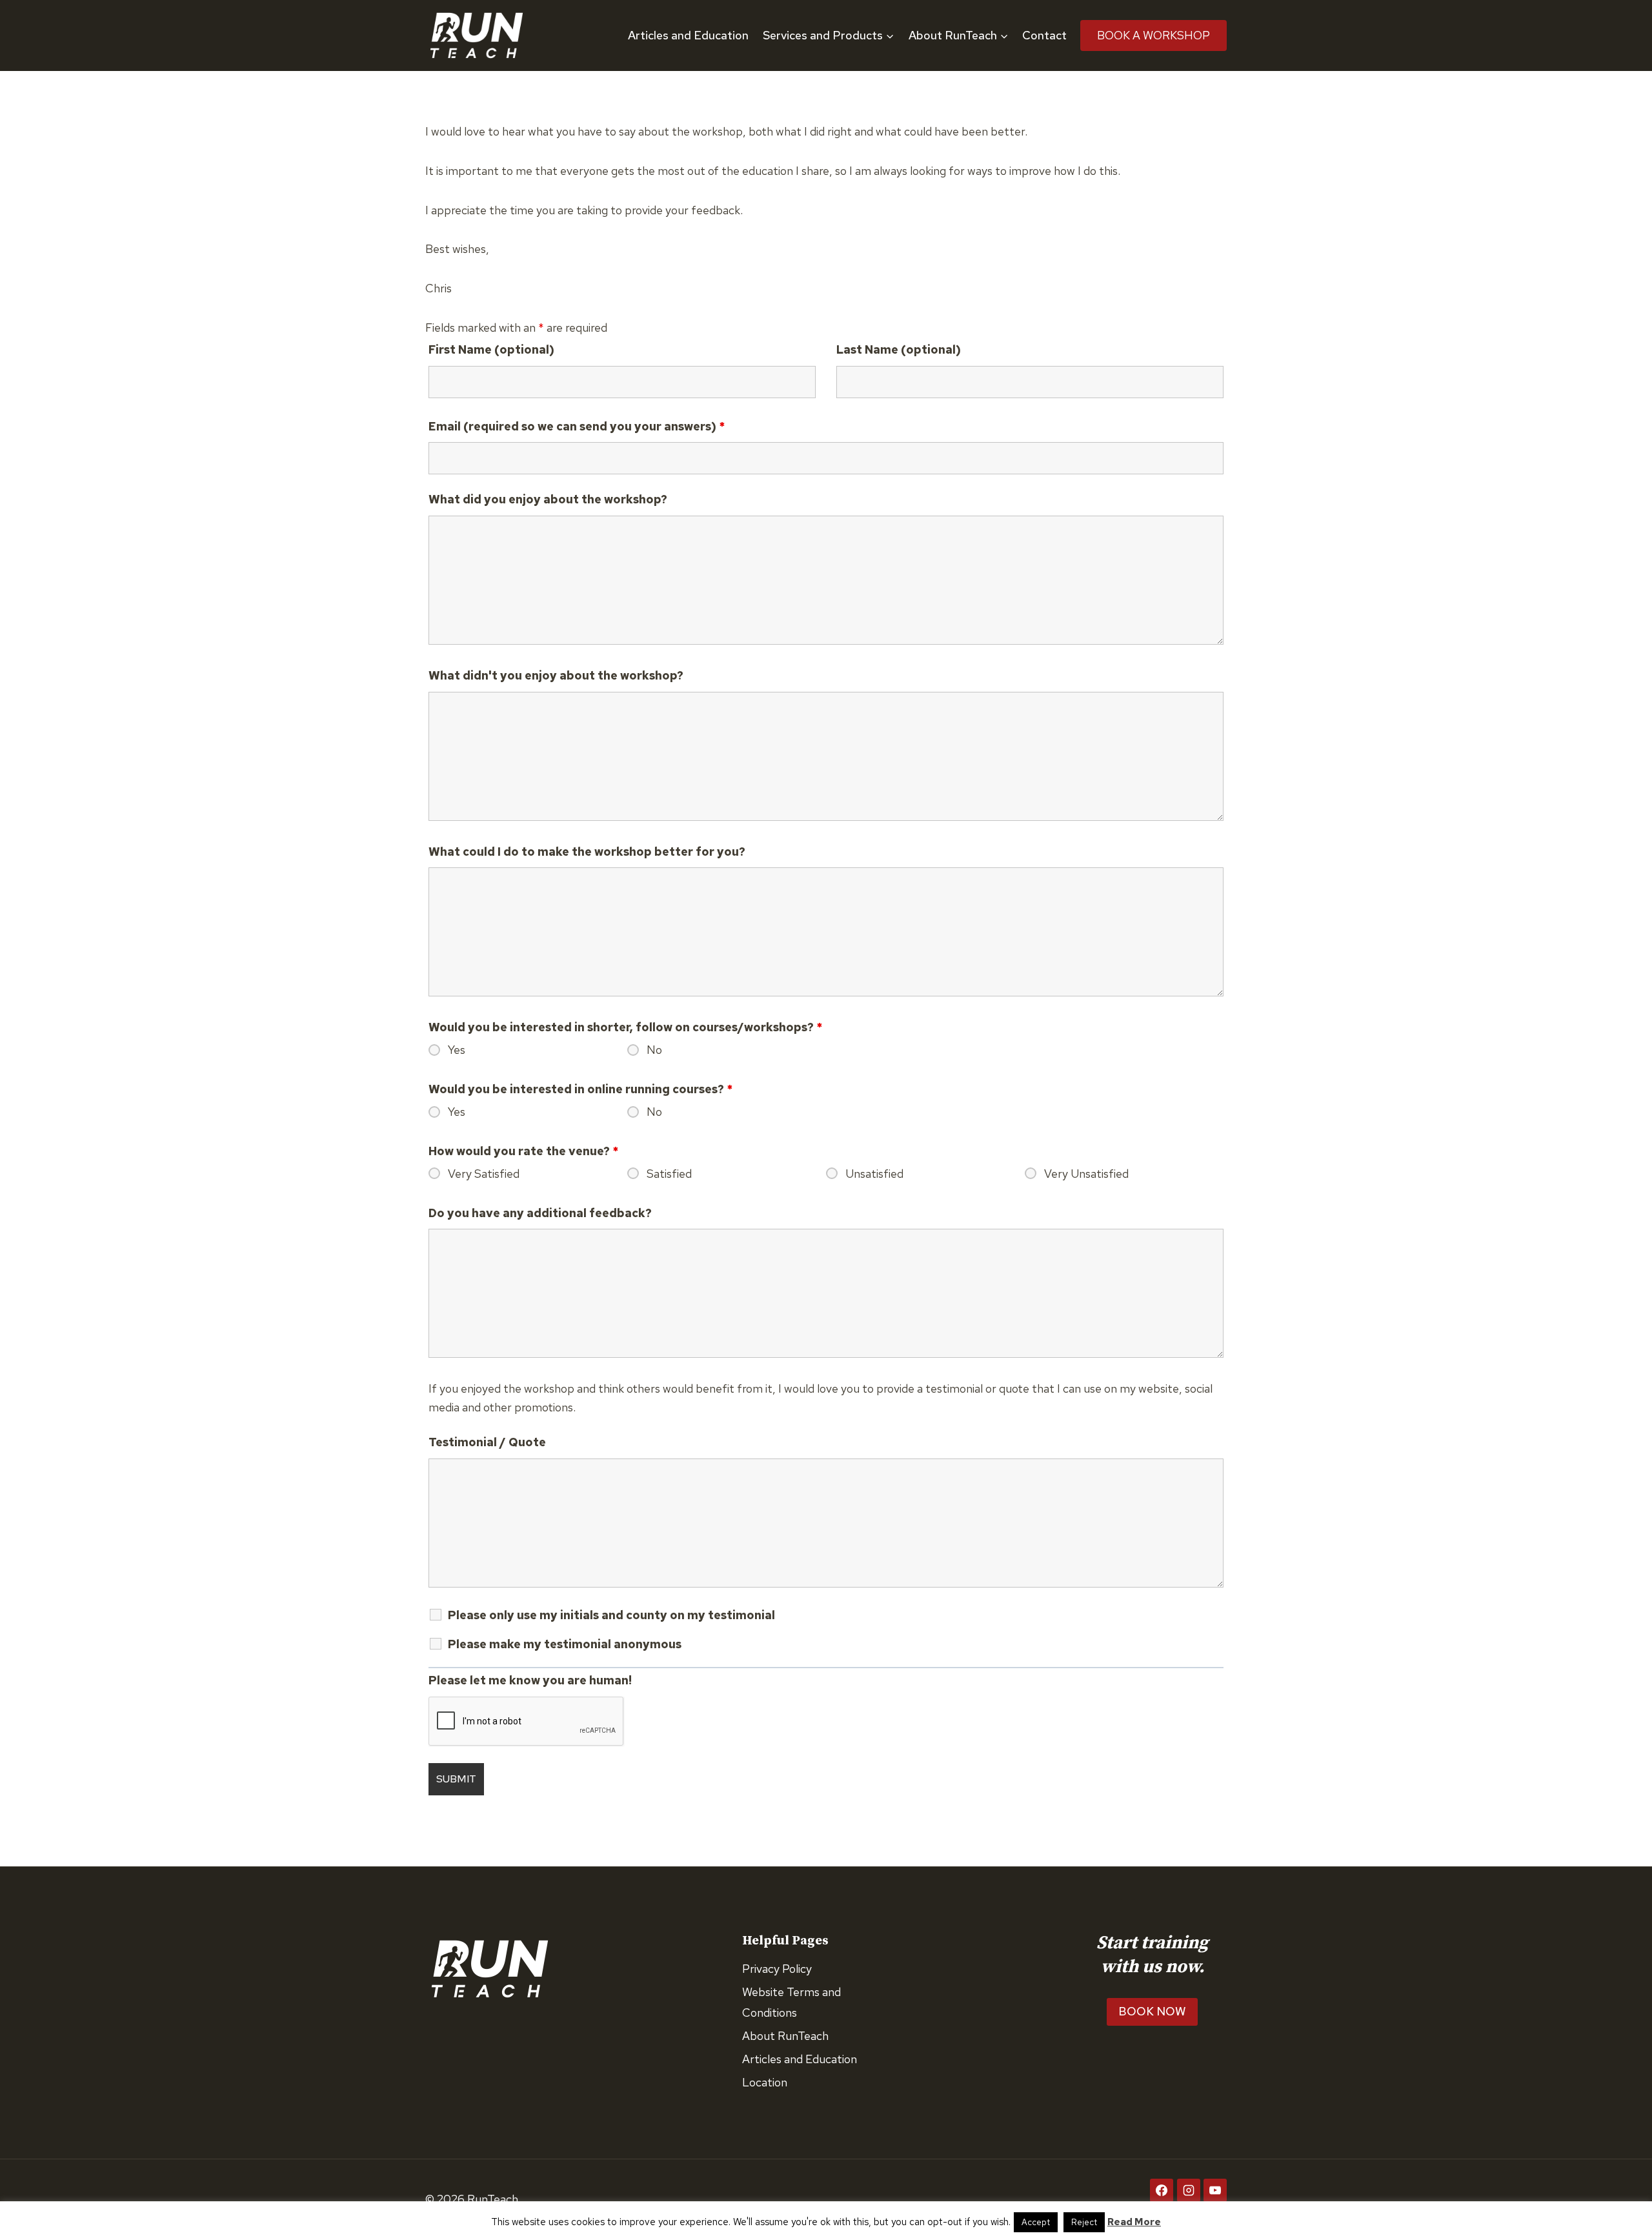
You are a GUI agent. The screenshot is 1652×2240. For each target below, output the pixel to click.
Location (765, 2082)
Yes (457, 1050)
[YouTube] (1215, 2190)
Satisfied (669, 1174)
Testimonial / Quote (487, 1442)
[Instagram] (1189, 2190)
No (654, 1050)
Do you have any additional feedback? (540, 1213)
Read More (1134, 2222)
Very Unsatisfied (1086, 1174)
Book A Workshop (1153, 35)
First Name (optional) (491, 349)
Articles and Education (688, 35)
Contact (1044, 35)
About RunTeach (785, 2036)
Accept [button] (1036, 2222)
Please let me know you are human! (530, 1680)
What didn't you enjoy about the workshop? (556, 675)
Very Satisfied (484, 1174)
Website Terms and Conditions (791, 2002)
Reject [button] (1084, 2222)
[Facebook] (1162, 2190)
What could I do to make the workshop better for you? (587, 852)
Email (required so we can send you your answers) (577, 426)
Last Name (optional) (899, 349)
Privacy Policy (777, 1969)
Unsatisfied (874, 1174)
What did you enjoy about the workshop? (548, 499)
